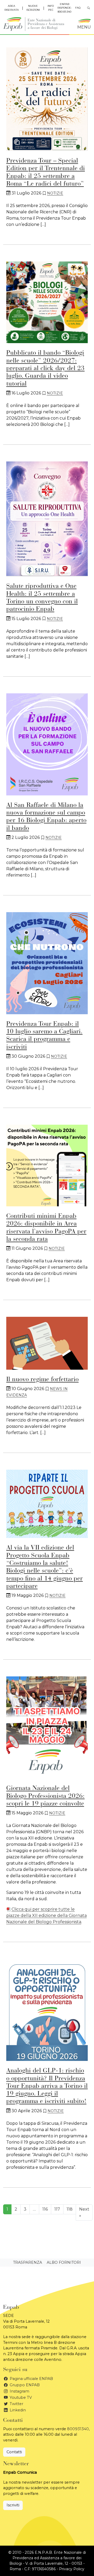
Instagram (19, 2391)
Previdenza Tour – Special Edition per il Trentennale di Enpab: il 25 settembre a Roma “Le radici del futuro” (46, 172)
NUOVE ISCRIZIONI (33, 8)
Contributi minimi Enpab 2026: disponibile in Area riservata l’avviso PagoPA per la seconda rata (46, 1228)
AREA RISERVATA (12, 8)
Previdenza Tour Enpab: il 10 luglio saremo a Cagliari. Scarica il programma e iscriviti (44, 1036)
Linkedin (17, 2410)
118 (70, 2209)
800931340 (78, 2429)
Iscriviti (13, 2505)
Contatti (14, 2452)
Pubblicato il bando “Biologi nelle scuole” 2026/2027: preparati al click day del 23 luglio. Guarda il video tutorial (45, 368)
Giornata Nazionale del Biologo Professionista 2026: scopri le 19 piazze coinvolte (45, 1796)
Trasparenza (28, 2262)
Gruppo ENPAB (24, 2385)
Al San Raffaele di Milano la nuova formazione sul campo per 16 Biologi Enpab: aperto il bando (46, 817)
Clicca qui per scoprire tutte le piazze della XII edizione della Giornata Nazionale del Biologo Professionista (46, 1916)
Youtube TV (20, 2397)
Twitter (16, 2404)
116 (45, 2209)
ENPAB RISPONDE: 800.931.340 (64, 8)
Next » (84, 2212)
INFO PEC (51, 8)
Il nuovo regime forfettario (42, 1380)
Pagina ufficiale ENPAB (31, 2379)
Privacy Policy (72, 2569)
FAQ (78, 8)
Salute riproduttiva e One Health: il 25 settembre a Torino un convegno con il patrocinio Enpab (42, 598)
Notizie (55, 193)
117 (57, 2209)
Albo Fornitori (64, 2262)
